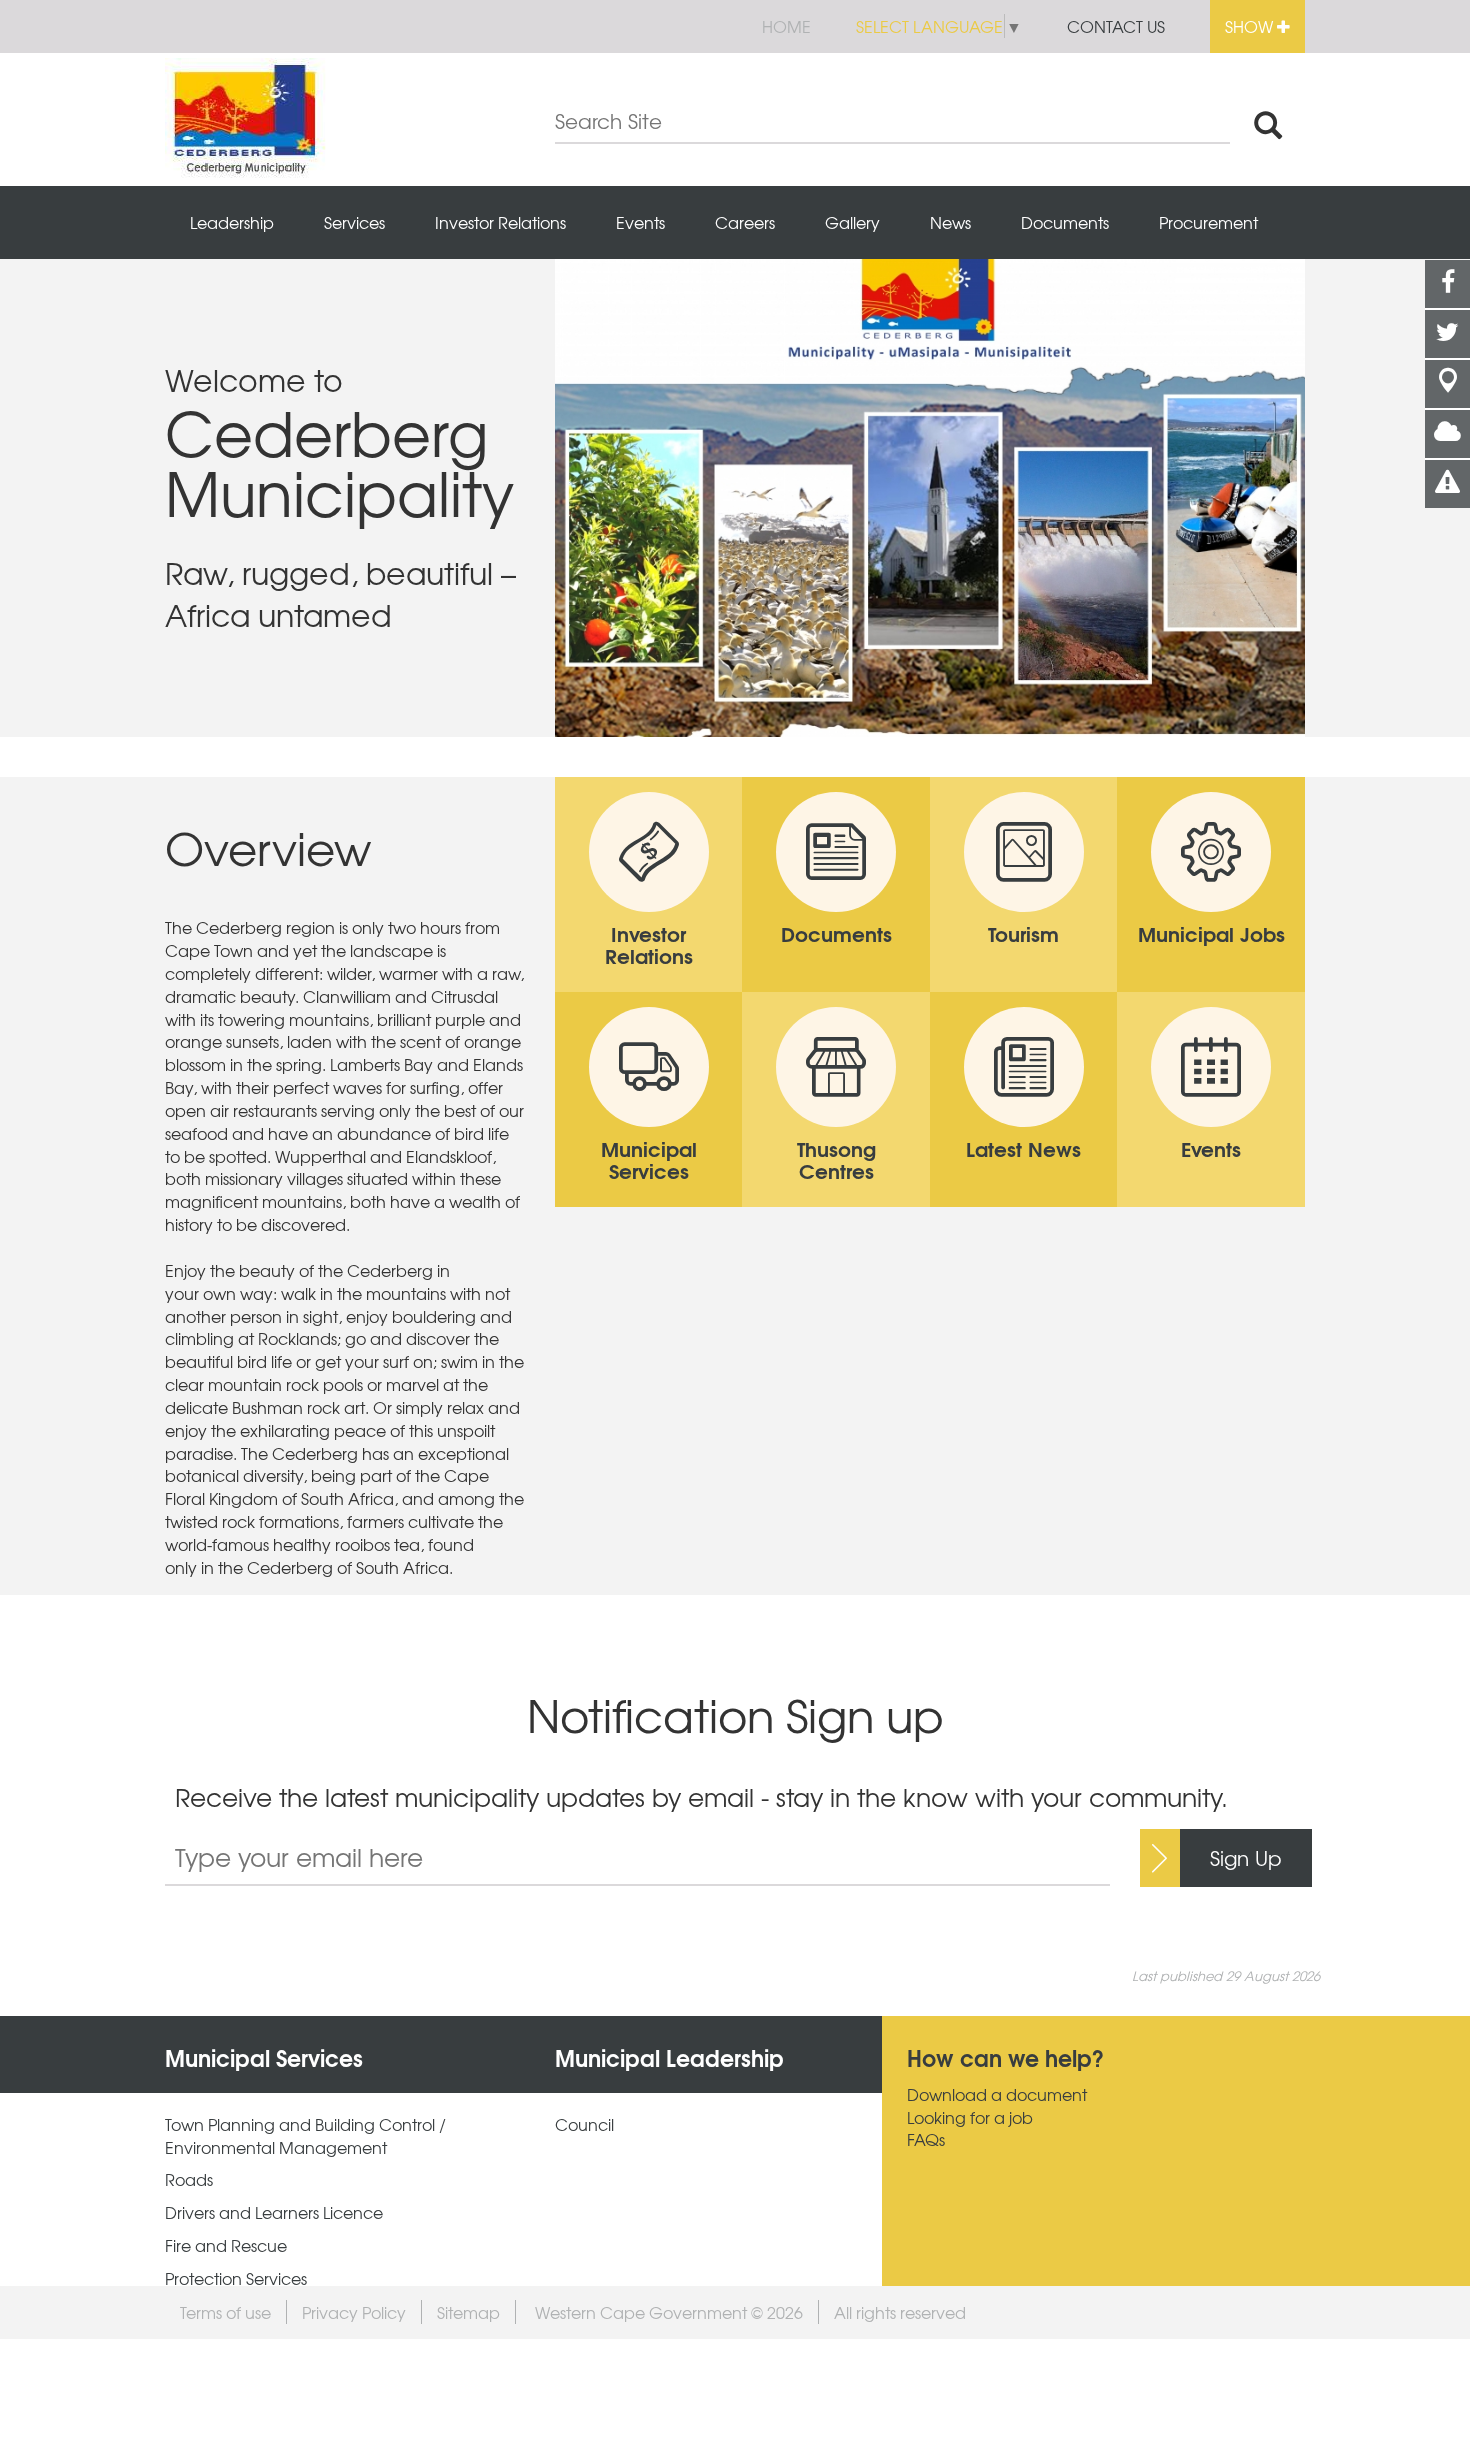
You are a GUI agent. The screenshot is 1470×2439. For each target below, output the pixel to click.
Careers (745, 222)
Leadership (232, 222)
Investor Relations (500, 222)
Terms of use (225, 2312)
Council (584, 2124)
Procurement (1208, 222)
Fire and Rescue (226, 2245)
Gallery (852, 222)
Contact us (1116, 26)
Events (640, 222)
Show (1251, 26)
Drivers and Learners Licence (274, 2212)
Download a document (997, 2094)
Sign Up (1246, 1857)
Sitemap (468, 2312)
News (950, 222)
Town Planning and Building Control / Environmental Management (305, 2136)
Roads (189, 2179)
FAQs (926, 2139)
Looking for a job (970, 2117)
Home (786, 26)
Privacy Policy (354, 2312)
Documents (1065, 222)
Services (354, 222)
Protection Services (236, 2278)
